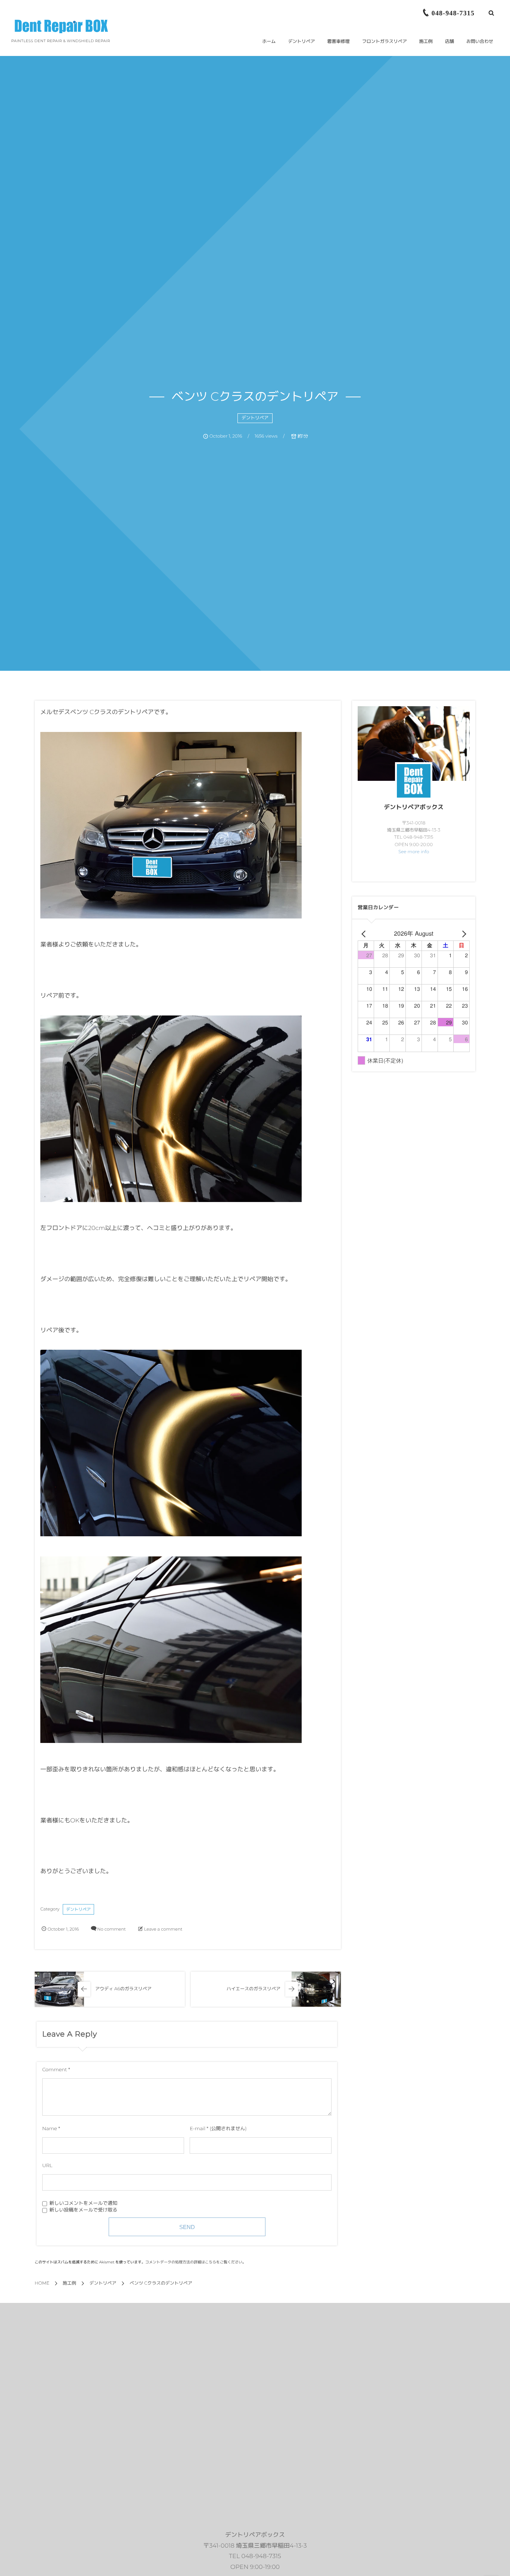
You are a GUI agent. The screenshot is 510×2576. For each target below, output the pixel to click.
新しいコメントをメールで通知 (83, 2204)
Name (50, 2129)
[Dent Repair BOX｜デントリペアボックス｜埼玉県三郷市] (61, 26)
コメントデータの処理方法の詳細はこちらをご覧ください (194, 2262)
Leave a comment (163, 1929)
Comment (55, 2070)
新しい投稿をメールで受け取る (83, 2210)
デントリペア (255, 418)
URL (47, 2166)
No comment (111, 1929)
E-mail (198, 2129)
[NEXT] (463, 934)
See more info (414, 852)
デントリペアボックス (414, 807)
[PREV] (365, 934)
